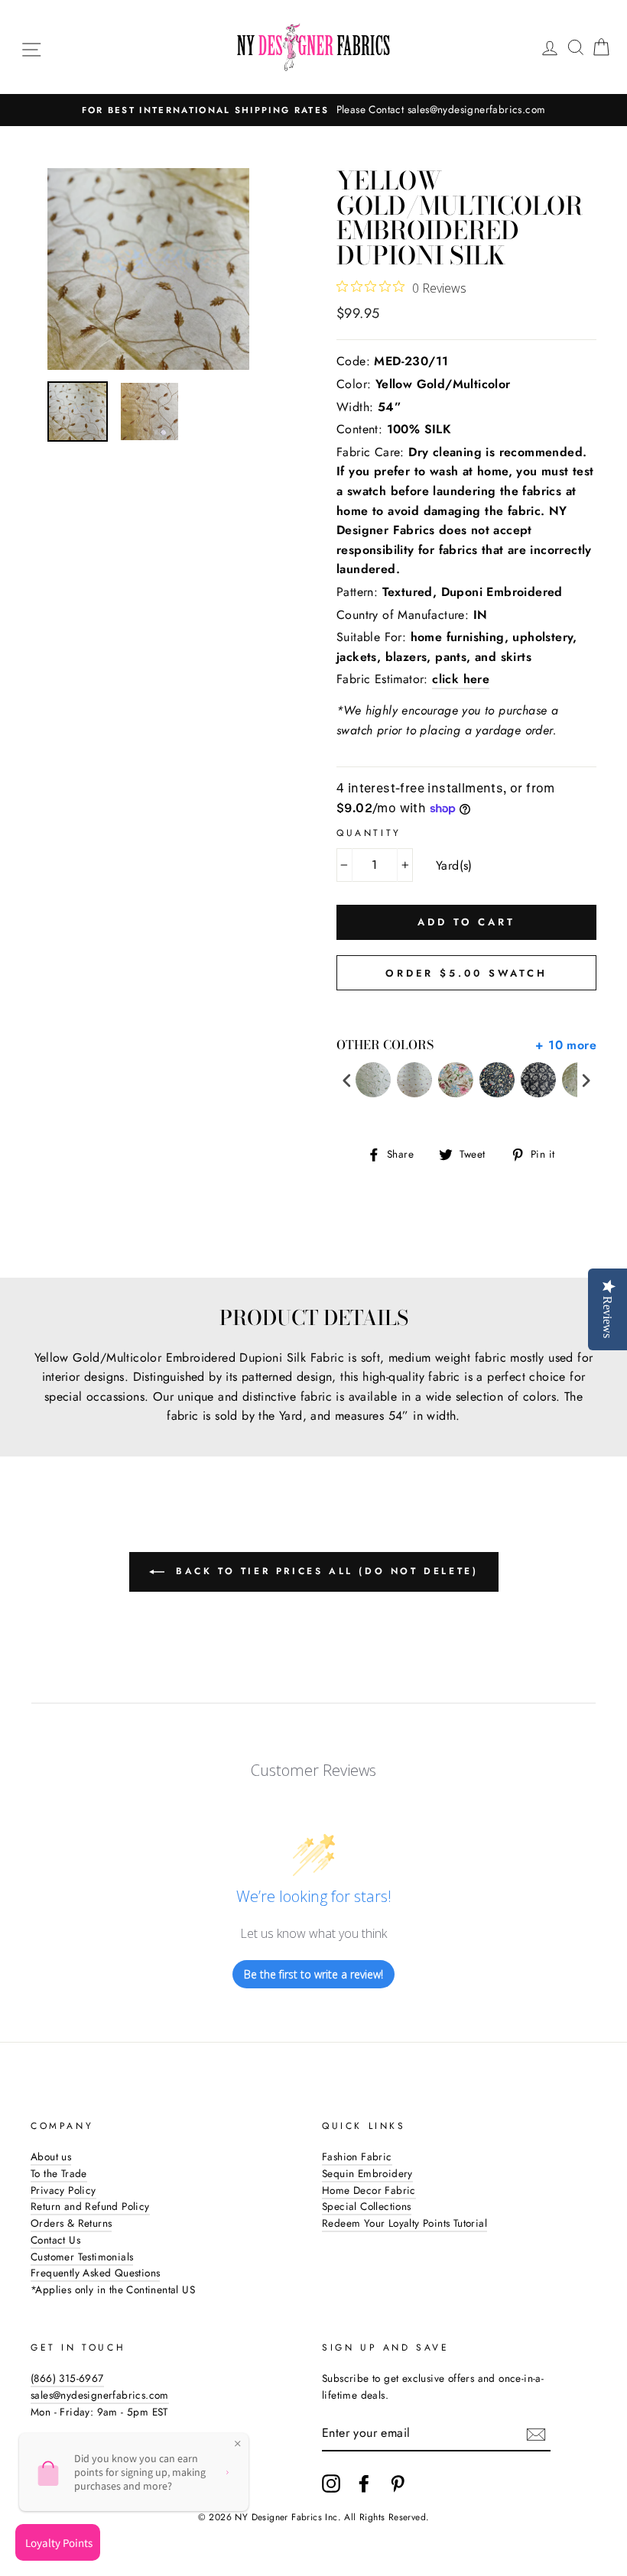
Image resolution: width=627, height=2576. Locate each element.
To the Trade (59, 2173)
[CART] (601, 47)
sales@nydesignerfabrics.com (100, 2395)
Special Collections (367, 2206)
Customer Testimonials (82, 2257)
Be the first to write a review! (313, 1974)
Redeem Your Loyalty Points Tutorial (404, 2223)
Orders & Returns (71, 2223)
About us (51, 2156)
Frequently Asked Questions (95, 2273)
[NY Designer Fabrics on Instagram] (331, 2484)
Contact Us (55, 2240)
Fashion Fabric (357, 2156)
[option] (313, 110)
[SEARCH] (576, 47)
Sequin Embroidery (367, 2173)
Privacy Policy (63, 2190)
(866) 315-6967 (67, 2378)
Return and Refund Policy (90, 2206)
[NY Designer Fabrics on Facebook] (364, 2484)
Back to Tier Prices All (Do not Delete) (325, 1571)
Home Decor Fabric (369, 2190)
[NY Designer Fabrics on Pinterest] (398, 2484)
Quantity (369, 833)
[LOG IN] (550, 47)
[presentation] (347, 1080)
